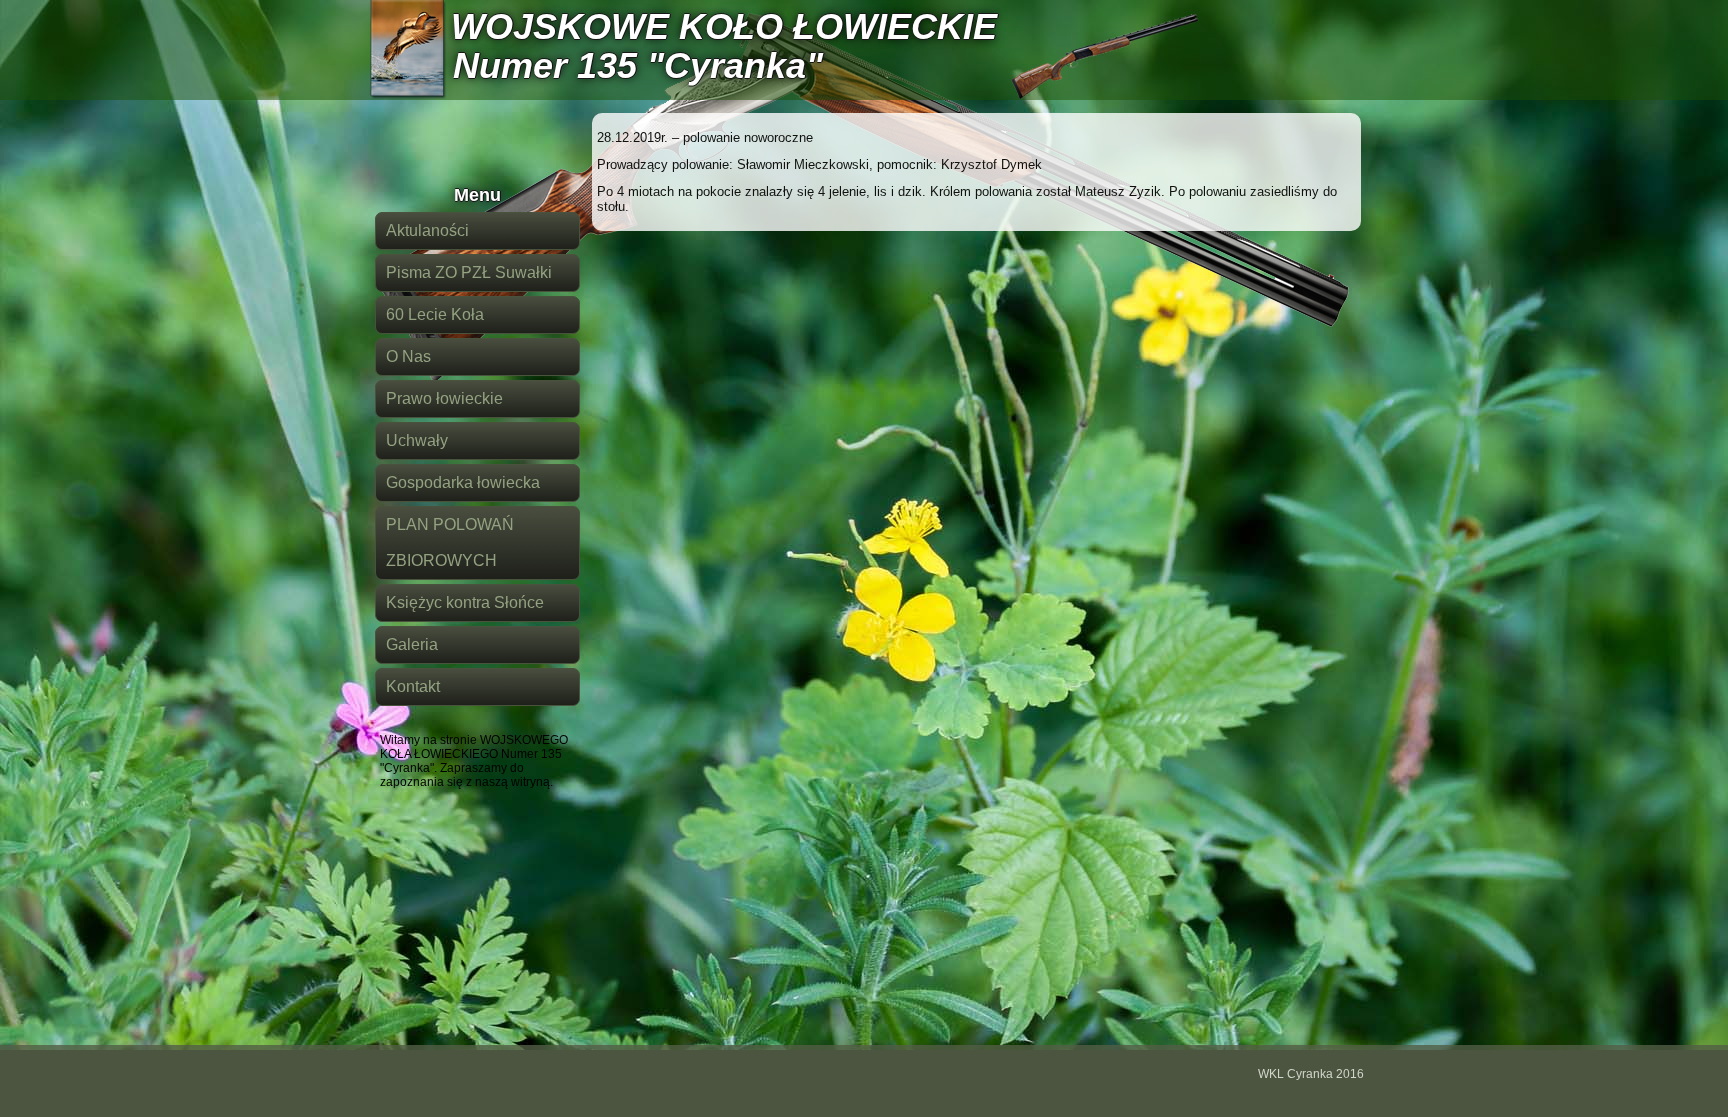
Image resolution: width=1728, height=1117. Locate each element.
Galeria (412, 644)
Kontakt (413, 686)
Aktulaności (427, 230)
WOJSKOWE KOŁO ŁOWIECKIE (724, 26)
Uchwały (417, 440)
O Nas (408, 356)
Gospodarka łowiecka (463, 482)
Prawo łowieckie (444, 398)
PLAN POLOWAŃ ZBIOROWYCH (450, 542)
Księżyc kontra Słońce (465, 602)
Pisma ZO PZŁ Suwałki (469, 272)
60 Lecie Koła (435, 314)
